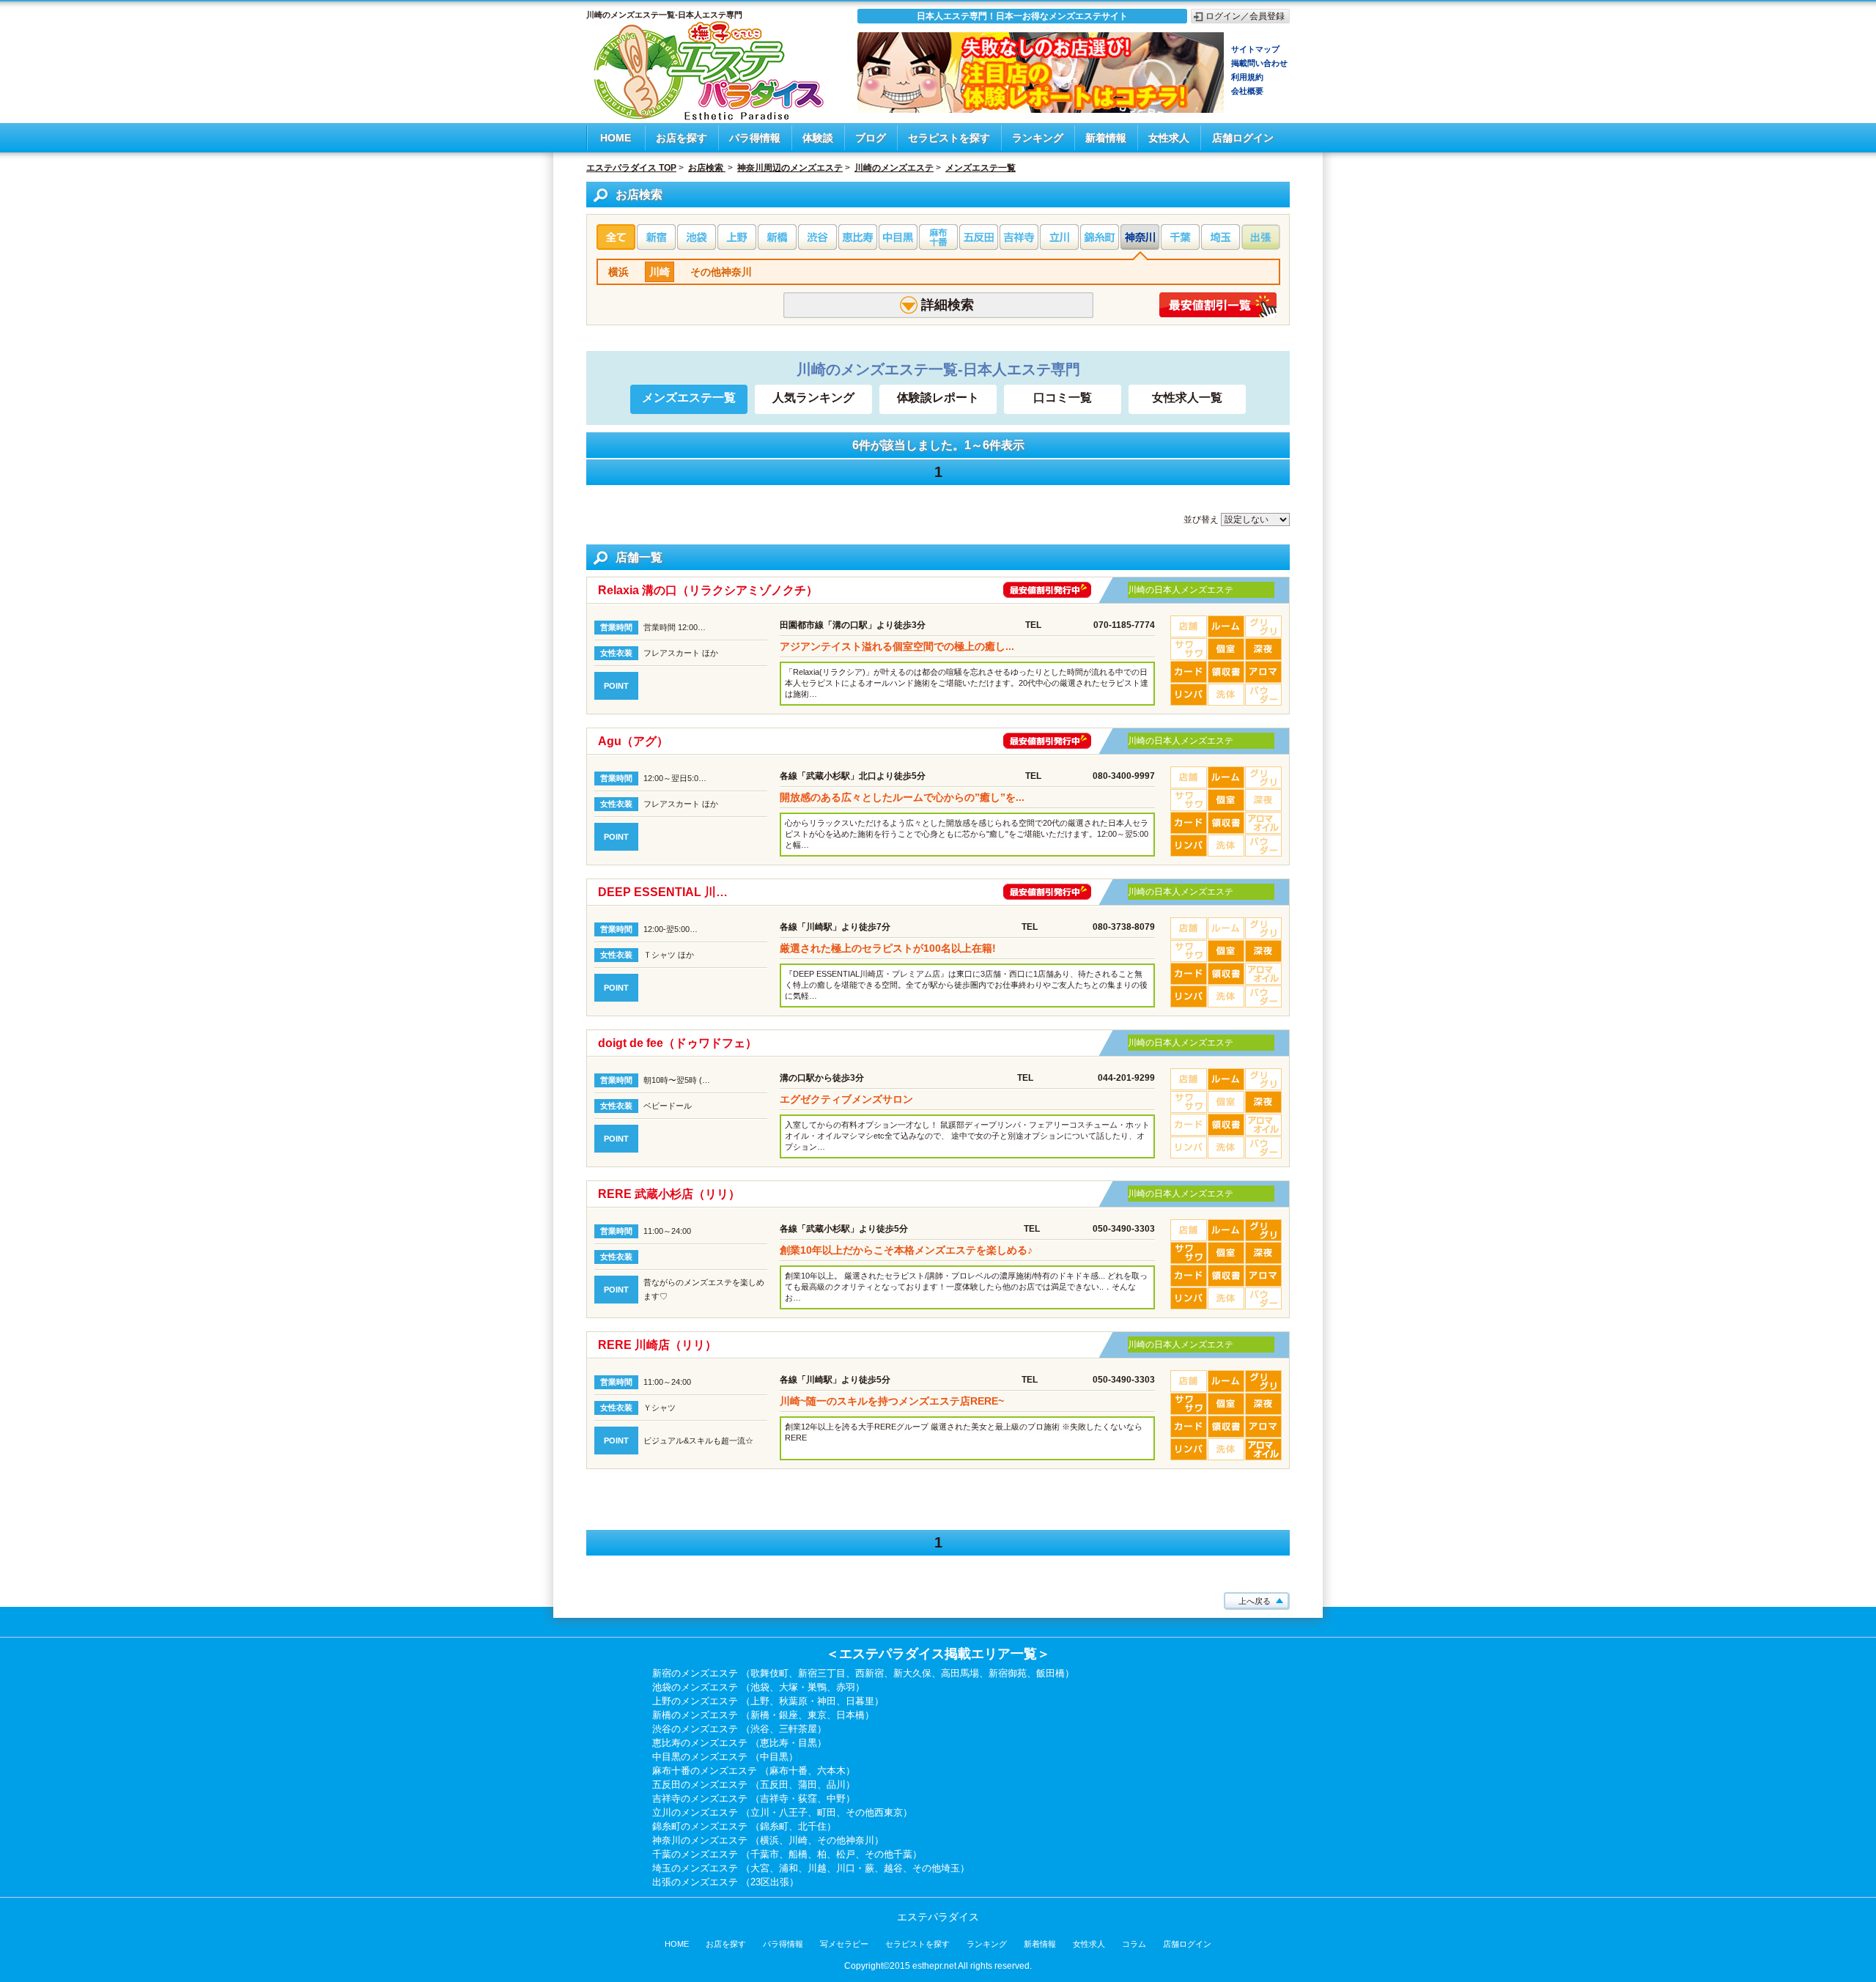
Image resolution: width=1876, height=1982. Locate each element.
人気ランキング (813, 397)
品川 (836, 1785)
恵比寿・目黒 (789, 1743)
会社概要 (1247, 91)
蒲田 (808, 1785)
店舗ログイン (1243, 138)
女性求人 (1169, 138)
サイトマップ (1255, 49)
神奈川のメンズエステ (700, 1840)
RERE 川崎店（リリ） (657, 1345)
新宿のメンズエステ (695, 1673)
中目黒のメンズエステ (700, 1757)
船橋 (798, 1854)
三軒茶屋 (798, 1729)
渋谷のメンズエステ (695, 1729)
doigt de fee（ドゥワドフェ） (677, 1043)
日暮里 (860, 1701)
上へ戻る (1255, 1601)
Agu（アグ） (633, 741)
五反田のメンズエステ (700, 1785)
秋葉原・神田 (808, 1701)
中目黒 (774, 1757)
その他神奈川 (721, 272)
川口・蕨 (855, 1868)
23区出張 (770, 1882)
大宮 (760, 1868)
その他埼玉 (936, 1868)
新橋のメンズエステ (695, 1715)
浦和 (789, 1868)
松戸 (846, 1854)
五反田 (774, 1785)
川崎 (660, 272)
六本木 (831, 1771)
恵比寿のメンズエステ (700, 1743)
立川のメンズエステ (695, 1812)
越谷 (893, 1868)
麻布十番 (789, 1771)
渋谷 (760, 1729)
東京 (817, 1715)
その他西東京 (874, 1812)
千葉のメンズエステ (695, 1854)
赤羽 (846, 1687)
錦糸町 (774, 1826)
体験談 (818, 138)
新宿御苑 (1008, 1673)
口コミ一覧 (1063, 397)
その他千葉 (889, 1854)
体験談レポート (938, 397)
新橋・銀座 (774, 1715)
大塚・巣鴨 (803, 1687)
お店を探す (682, 138)
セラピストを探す (949, 138)
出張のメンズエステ (695, 1882)
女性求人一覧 (1187, 397)
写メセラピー (844, 1944)
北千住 (812, 1826)
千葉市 (765, 1854)
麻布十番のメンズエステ (705, 1771)
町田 (827, 1812)
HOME (616, 138)
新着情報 (1106, 138)
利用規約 (1247, 77)
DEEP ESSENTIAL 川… (663, 892)
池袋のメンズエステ (695, 1687)
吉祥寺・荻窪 (789, 1798)
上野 (760, 1701)
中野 (836, 1798)
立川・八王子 (779, 1812)
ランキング (1038, 138)
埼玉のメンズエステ (695, 1868)
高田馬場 (960, 1673)
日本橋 (850, 1715)
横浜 (618, 272)
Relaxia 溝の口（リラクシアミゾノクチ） (708, 590)
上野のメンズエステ (695, 1701)
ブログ (871, 138)
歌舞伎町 (769, 1673)
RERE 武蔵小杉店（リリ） (669, 1194)
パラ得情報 (755, 138)
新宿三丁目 (822, 1673)
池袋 (760, 1687)
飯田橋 (1050, 1673)
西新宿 (869, 1673)
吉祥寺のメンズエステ (700, 1798)
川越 (817, 1868)
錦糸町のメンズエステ (700, 1826)
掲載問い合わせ (1259, 63)
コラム (1134, 1944)
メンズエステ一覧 (689, 397)
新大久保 (912, 1673)
